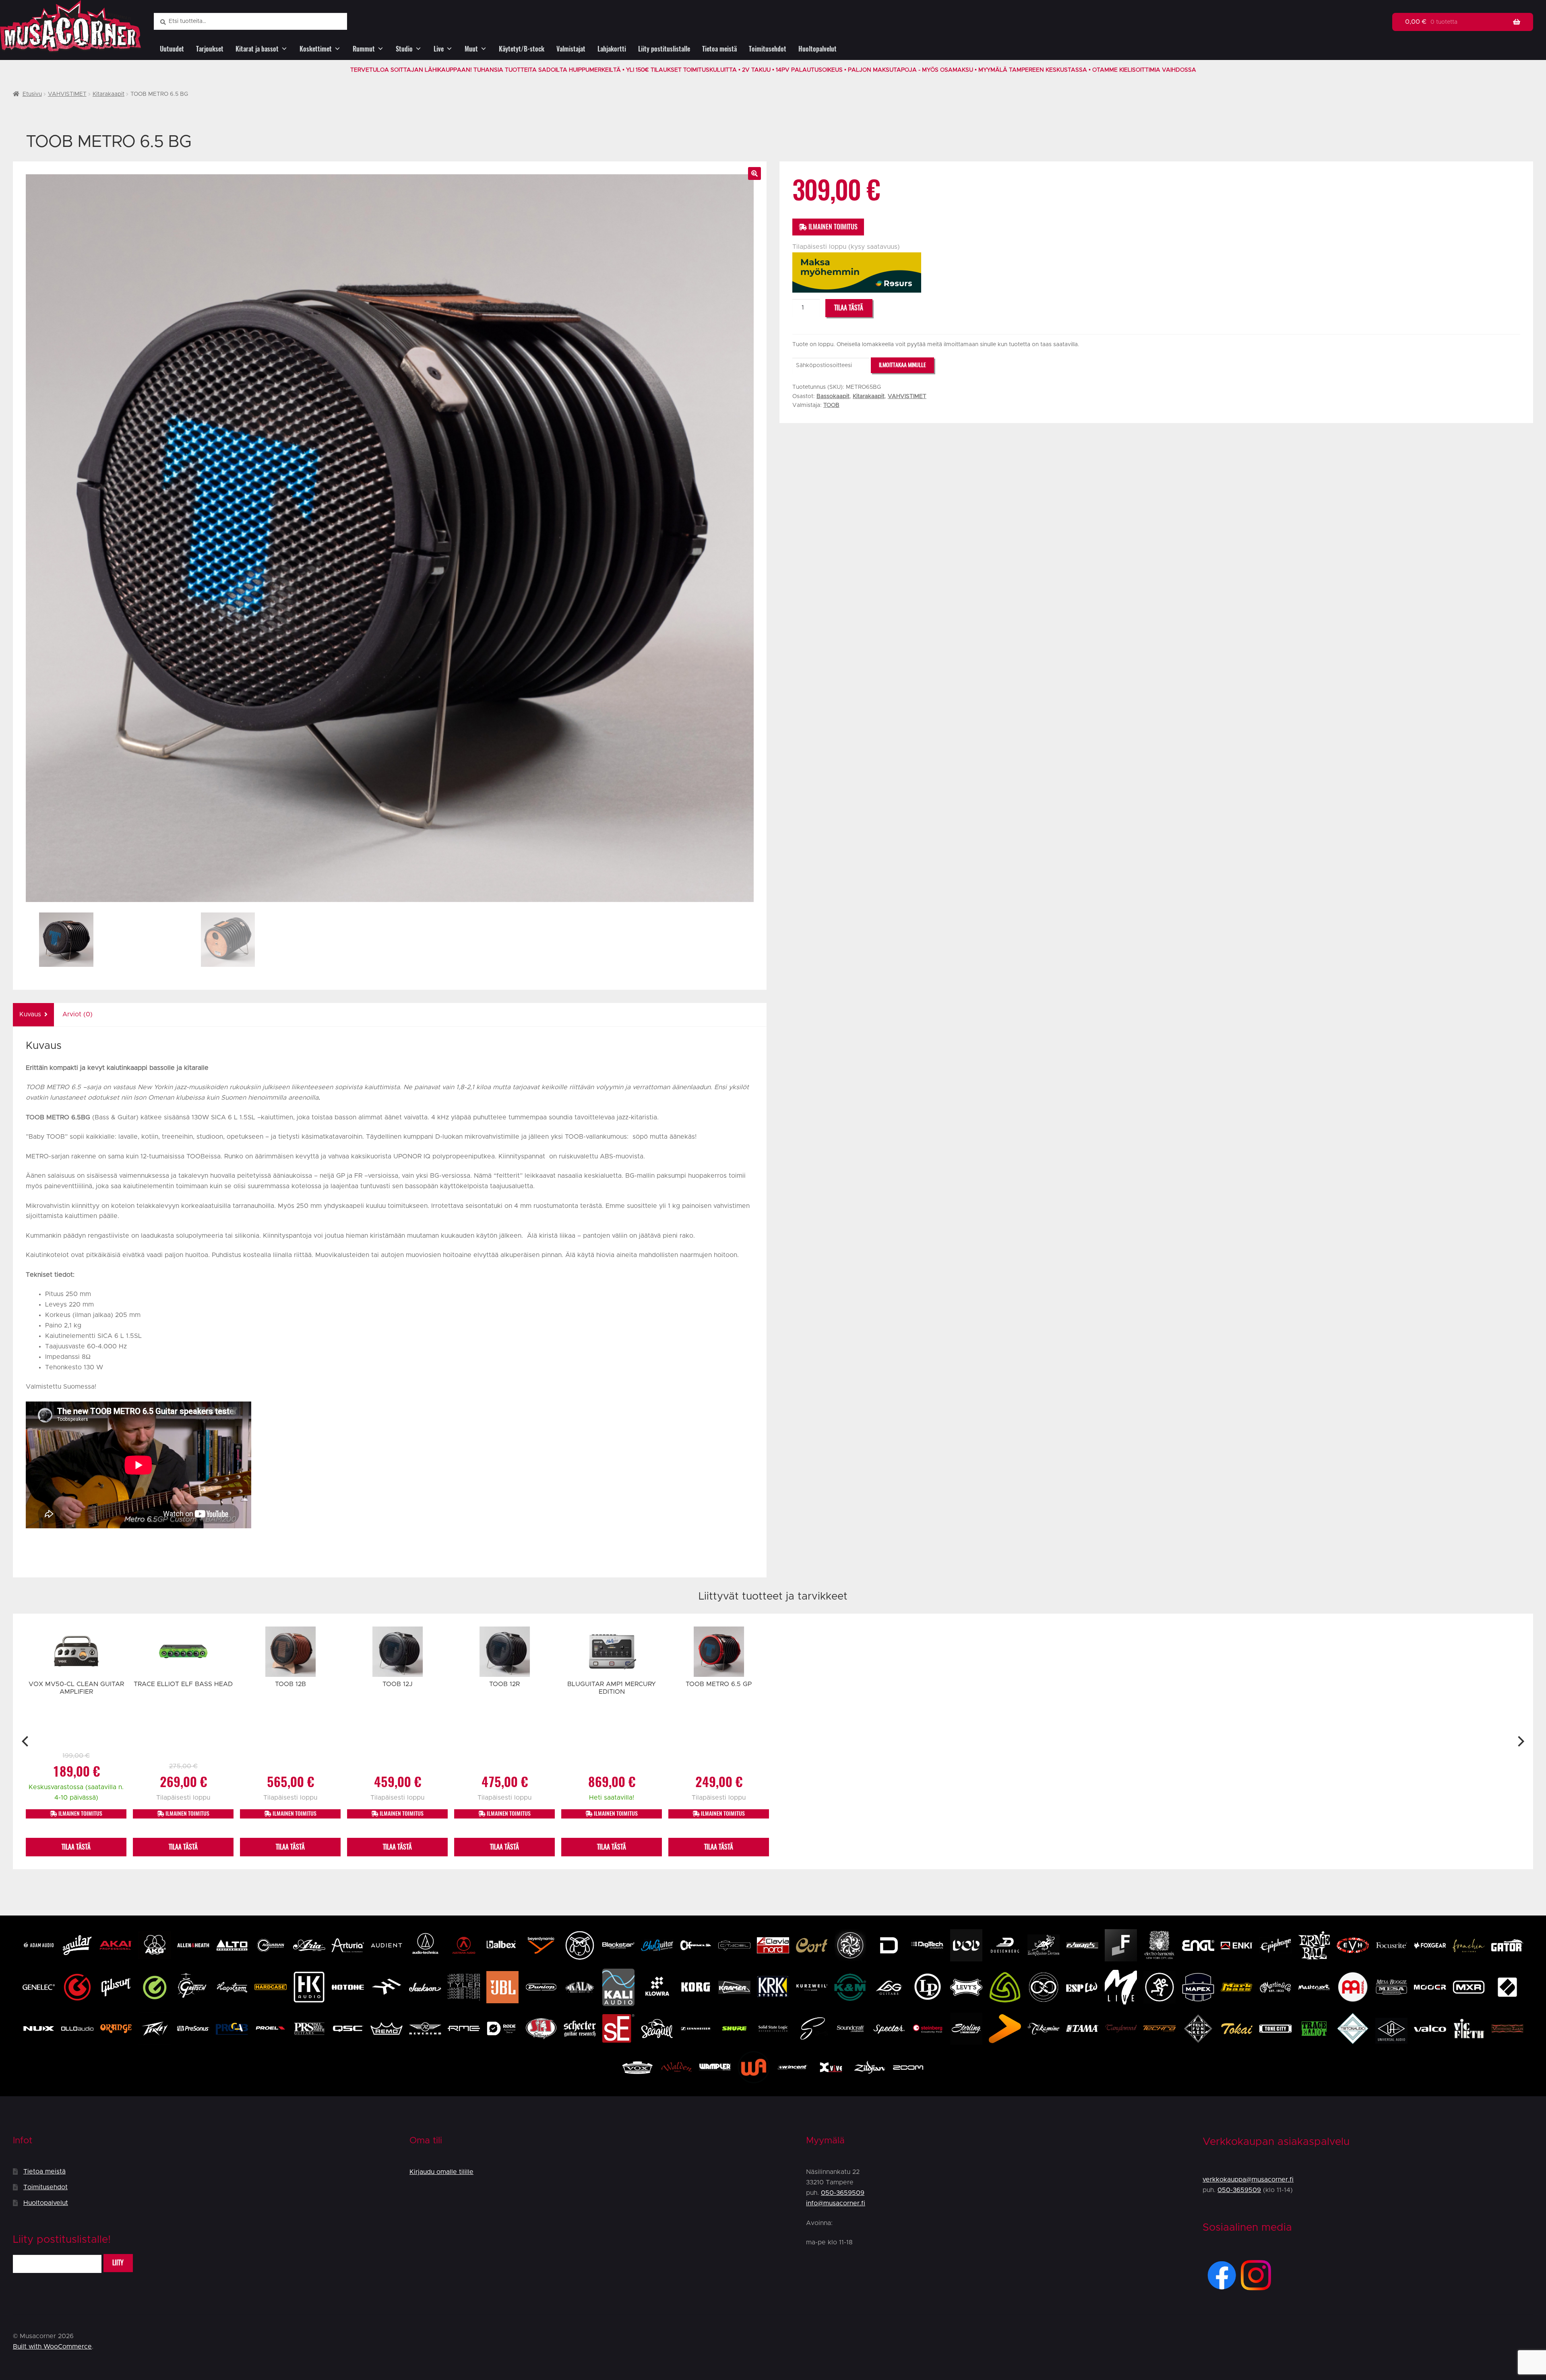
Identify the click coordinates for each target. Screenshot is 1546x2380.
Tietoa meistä (719, 49)
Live (439, 49)
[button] (754, 173)
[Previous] (26, 1741)
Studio (404, 49)
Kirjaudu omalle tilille (441, 2172)
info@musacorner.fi (836, 2203)
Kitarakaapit (109, 94)
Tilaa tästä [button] (76, 1847)
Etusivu (32, 94)
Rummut (364, 49)
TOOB (831, 405)
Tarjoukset (210, 49)
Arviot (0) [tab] (78, 1014)
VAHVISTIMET (67, 94)
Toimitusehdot (768, 49)
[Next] (1520, 1741)
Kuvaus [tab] (30, 1014)
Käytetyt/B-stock (522, 49)
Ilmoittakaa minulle (902, 365)
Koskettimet (316, 49)
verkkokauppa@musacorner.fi (1248, 2180)
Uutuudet (172, 49)
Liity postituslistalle (664, 49)
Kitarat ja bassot (257, 49)
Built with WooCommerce (52, 2347)
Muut (471, 49)
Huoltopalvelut (817, 49)
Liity (118, 2263)
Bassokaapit (833, 396)
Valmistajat (571, 49)
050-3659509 (843, 2193)
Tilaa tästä (849, 308)
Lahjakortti (612, 49)
